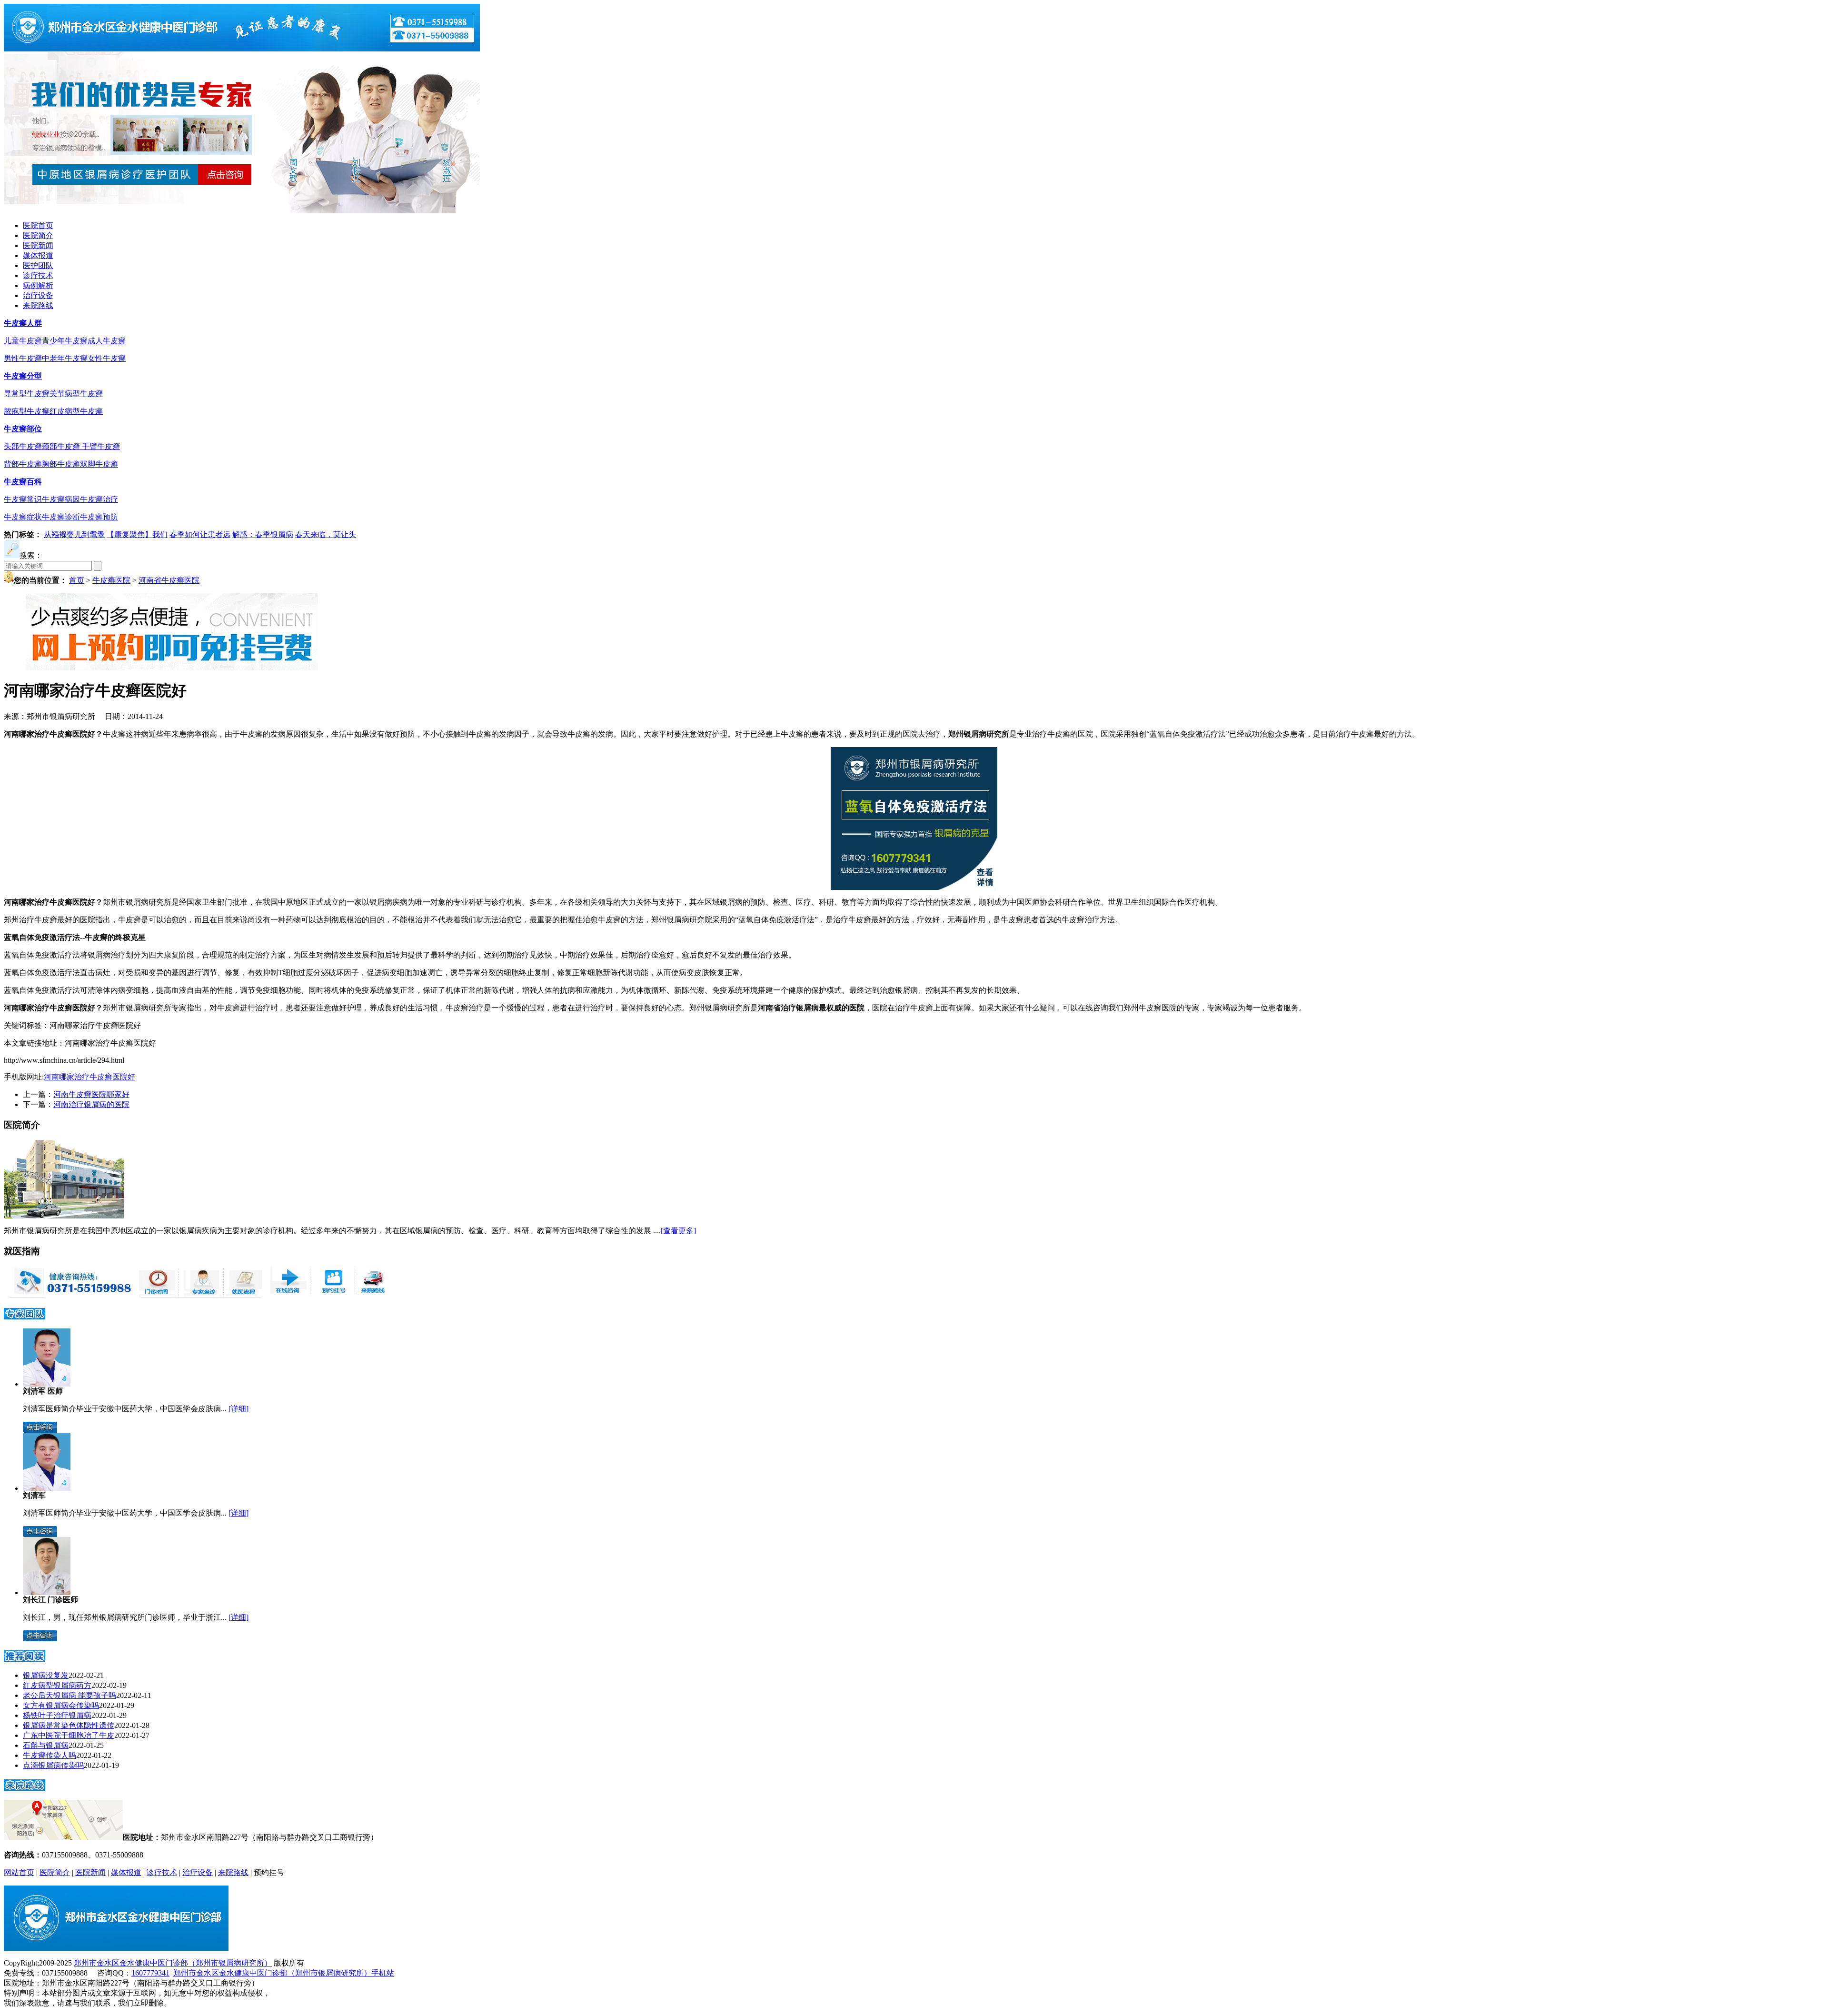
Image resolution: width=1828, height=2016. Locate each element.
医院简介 (38, 235)
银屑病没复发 (46, 1675)
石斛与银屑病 (46, 1745)
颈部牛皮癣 (62, 446)
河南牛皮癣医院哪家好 (91, 1094)
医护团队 (38, 265)
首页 (77, 580)
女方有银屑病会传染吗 (61, 1705)
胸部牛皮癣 (61, 464)
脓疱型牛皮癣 (27, 411)
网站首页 (19, 1872)
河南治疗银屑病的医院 (91, 1104)
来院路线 (38, 305)
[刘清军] (47, 1488)
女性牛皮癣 (107, 358)
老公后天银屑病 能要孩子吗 (70, 1695)
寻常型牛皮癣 (27, 394)
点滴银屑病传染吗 (53, 1765)
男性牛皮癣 (23, 358)
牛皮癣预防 (99, 517)
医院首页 (38, 225)
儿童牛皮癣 (23, 341)
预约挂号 (269, 1872)
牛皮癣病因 (61, 499)
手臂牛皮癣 (101, 446)
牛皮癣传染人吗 (50, 1755)
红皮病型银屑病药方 (57, 1685)
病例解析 (38, 285)
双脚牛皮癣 (99, 464)
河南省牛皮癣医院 (169, 580)
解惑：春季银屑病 (263, 534)
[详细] (238, 1409)
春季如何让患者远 (200, 534)
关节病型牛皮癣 (76, 394)
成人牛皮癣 (107, 341)
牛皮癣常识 (23, 499)
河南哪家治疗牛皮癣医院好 (89, 1077)
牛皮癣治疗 (99, 499)
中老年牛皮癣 (65, 358)
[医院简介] (64, 1216)
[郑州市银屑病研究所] (242, 49)
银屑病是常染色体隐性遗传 (69, 1725)
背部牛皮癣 (23, 464)
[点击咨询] (40, 1430)
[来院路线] (25, 1788)
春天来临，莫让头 (326, 534)
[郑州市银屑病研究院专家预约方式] (200, 1295)
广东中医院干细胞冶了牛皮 (69, 1735)
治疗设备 (38, 295)
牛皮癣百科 (23, 482)
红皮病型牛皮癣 (76, 411)
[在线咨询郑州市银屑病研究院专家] (331, 1295)
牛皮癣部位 (23, 429)
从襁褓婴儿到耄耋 (74, 534)
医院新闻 (38, 245)
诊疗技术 (38, 275)
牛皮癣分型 (23, 376)
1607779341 (150, 1973)
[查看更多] (678, 1231)
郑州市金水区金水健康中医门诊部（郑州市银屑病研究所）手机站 (284, 1973)
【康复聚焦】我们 (137, 534)
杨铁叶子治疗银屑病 (57, 1715)
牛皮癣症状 (23, 517)
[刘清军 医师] (47, 1384)
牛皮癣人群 (23, 323)
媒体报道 (38, 255)
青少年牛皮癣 (65, 341)
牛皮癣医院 (111, 580)
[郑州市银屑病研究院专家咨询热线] (69, 1295)
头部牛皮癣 (23, 446)
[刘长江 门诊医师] (47, 1592)
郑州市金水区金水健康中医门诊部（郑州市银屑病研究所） (173, 1963)
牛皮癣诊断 (61, 517)
